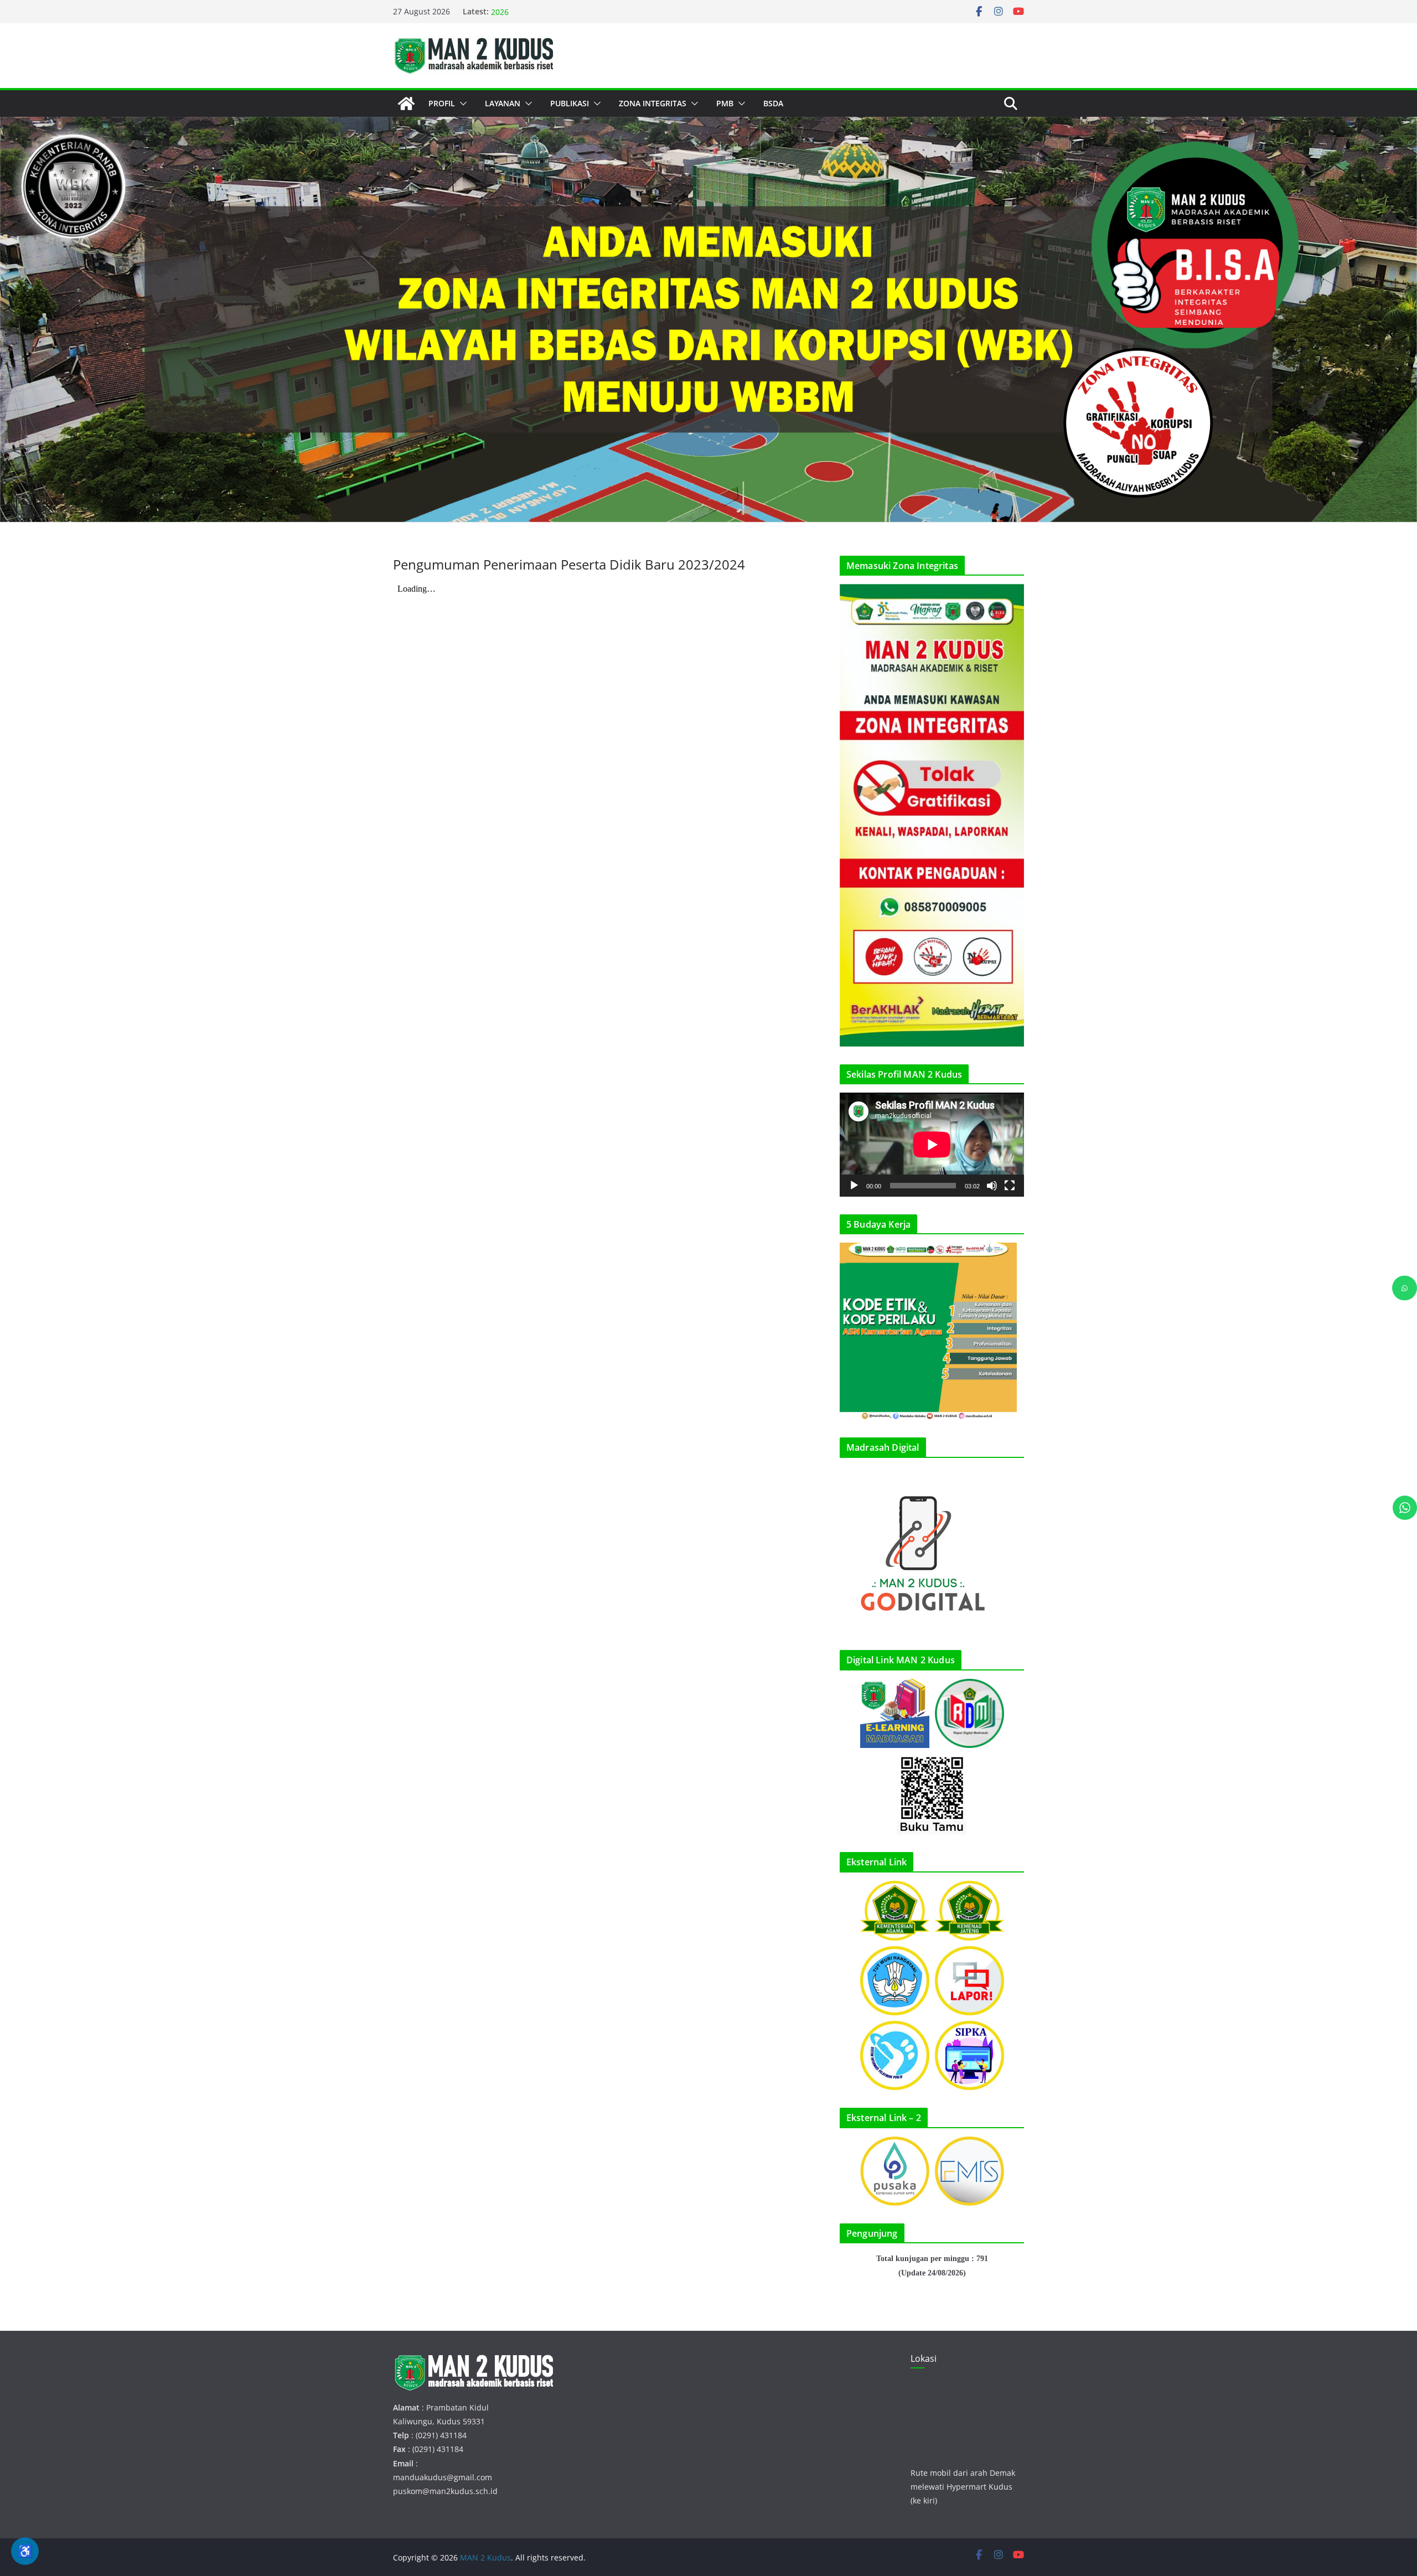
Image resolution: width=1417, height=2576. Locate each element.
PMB (725, 103)
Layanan (503, 103)
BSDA (773, 103)
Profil (442, 103)
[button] (461, 104)
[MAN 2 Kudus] (406, 104)
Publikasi (570, 103)
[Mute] (992, 1186)
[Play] (854, 1186)
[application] (932, 1144)
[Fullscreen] (1010, 1186)
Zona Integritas (653, 103)
